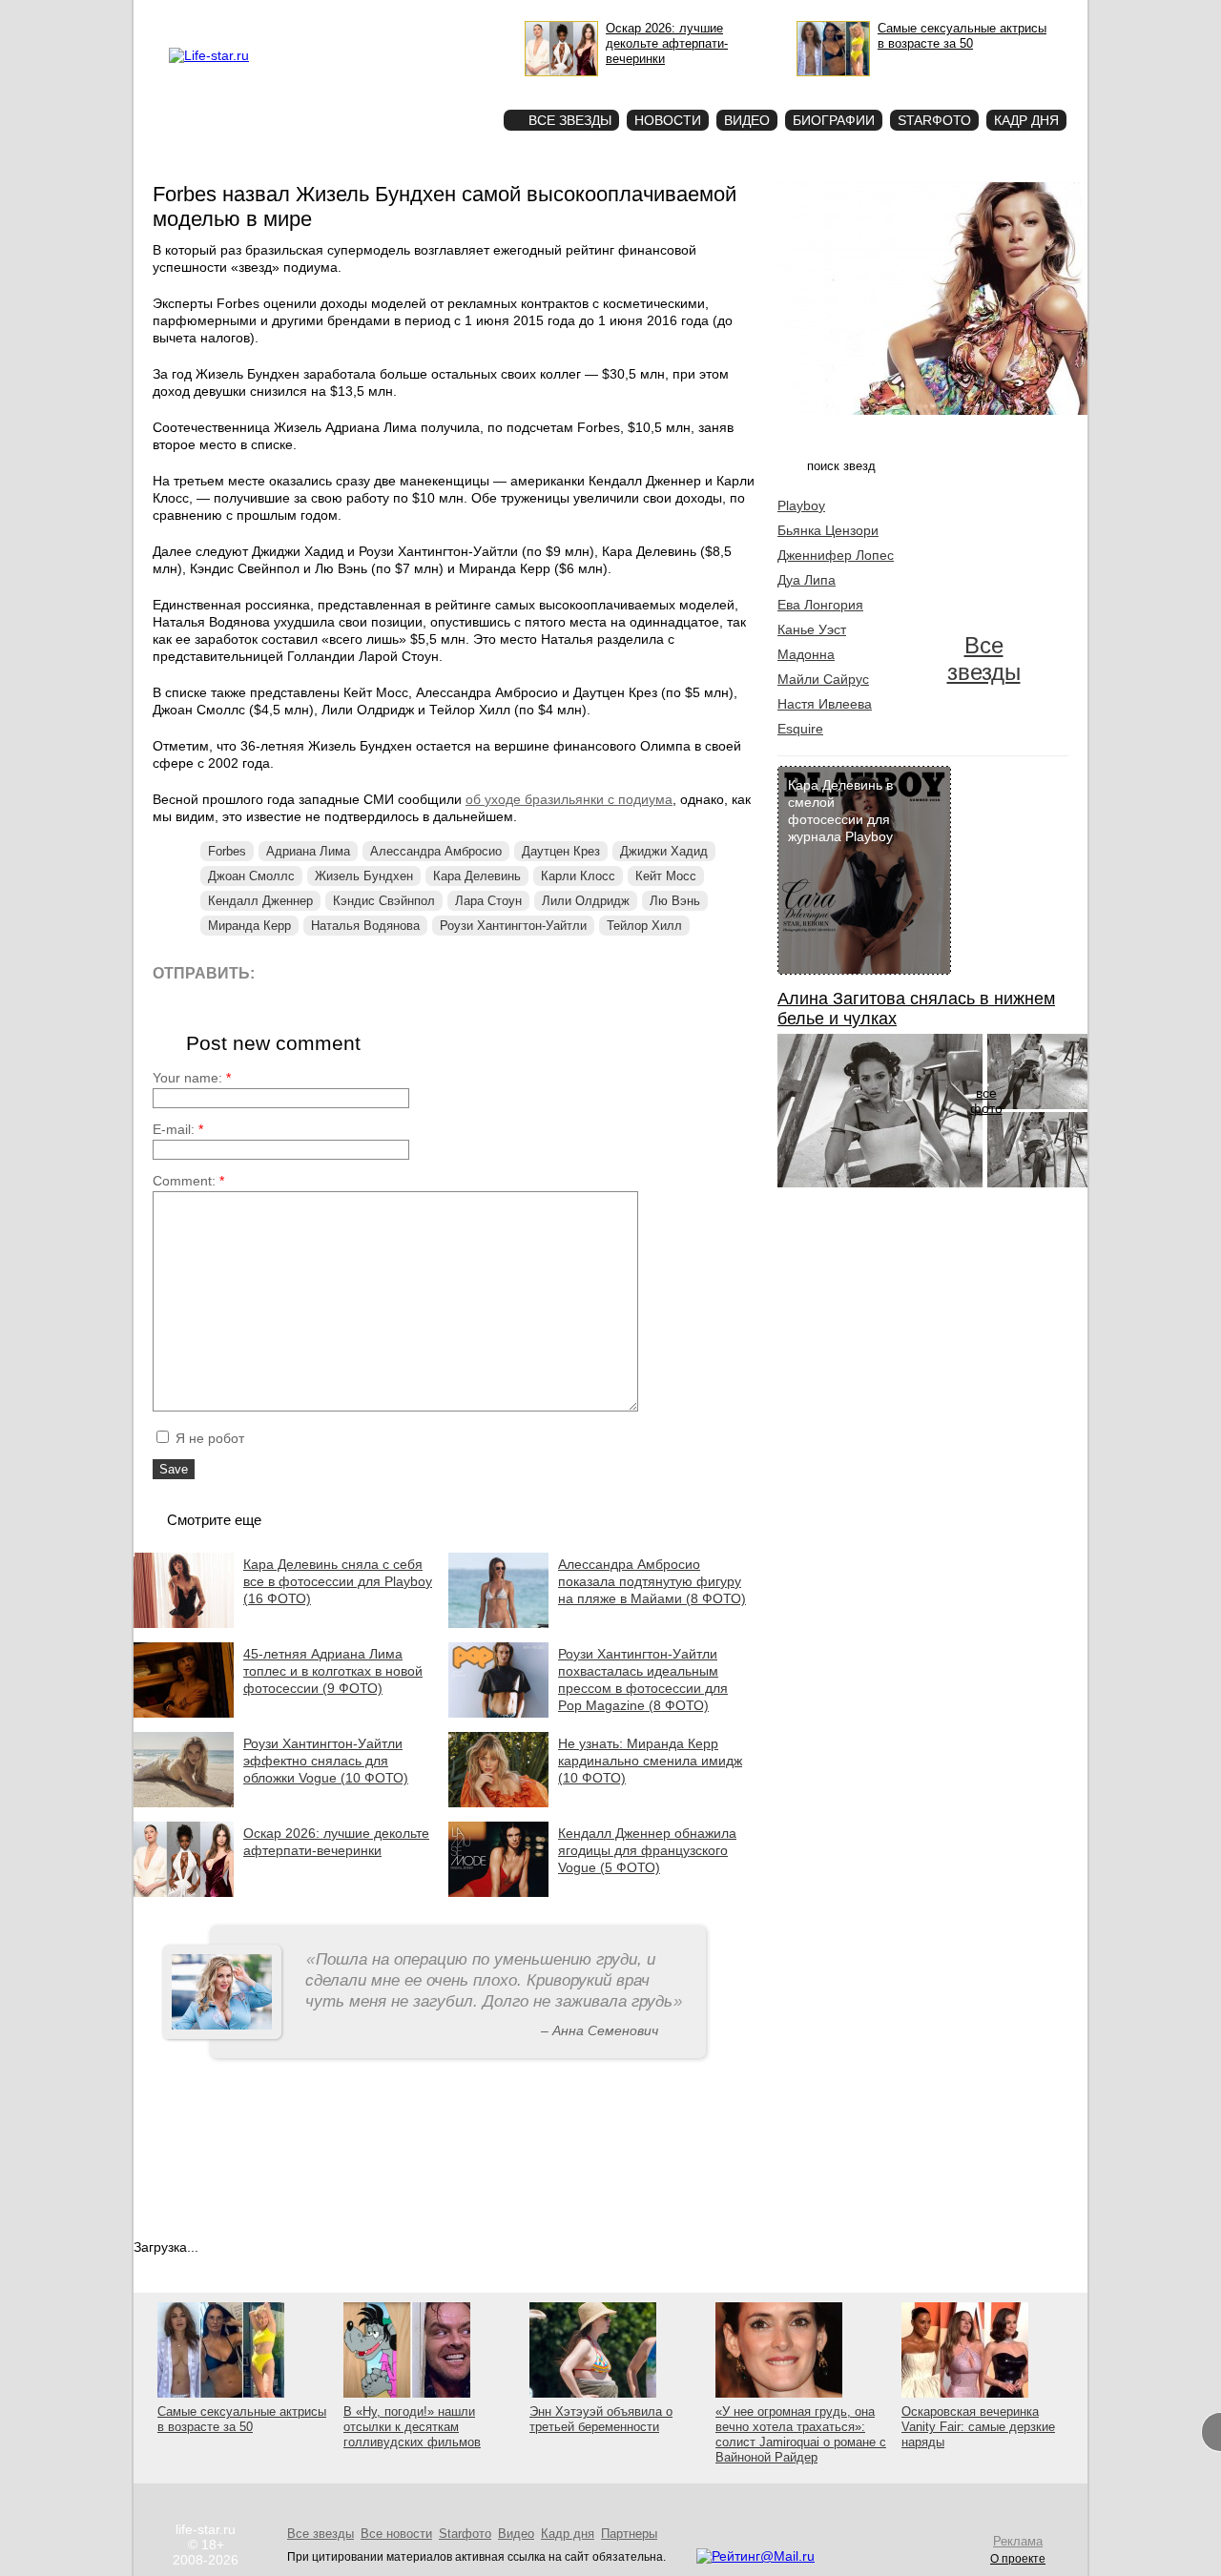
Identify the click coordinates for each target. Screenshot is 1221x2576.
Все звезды (984, 659)
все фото (986, 1101)
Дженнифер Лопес (836, 555)
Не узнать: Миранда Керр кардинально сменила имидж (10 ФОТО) (650, 1761)
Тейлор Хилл (644, 926)
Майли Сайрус (823, 679)
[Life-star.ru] (209, 55)
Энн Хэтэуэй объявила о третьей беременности (601, 2419)
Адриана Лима (308, 851)
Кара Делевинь (477, 876)
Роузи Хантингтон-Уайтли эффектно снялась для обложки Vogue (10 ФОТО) (326, 1761)
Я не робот (208, 1438)
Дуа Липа (807, 580)
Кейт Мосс (666, 876)
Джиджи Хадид (664, 851)
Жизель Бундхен (364, 876)
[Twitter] (367, 972)
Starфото (433, 86)
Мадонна (806, 654)
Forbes (227, 851)
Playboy (801, 505)
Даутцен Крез (561, 851)
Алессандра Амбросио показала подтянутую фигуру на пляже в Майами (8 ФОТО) (652, 1581)
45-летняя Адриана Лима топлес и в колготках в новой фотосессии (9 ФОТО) (333, 1671)
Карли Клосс (578, 876)
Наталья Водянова (365, 926)
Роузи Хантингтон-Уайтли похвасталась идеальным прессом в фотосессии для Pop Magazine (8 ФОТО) (643, 1680)
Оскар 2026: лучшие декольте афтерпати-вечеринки (336, 1842)
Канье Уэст (812, 629)
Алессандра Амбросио (436, 851)
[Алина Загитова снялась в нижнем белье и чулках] (880, 1183)
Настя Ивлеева (825, 704)
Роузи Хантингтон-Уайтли (513, 926)
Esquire (800, 729)
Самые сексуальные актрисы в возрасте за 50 (242, 2419)
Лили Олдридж (586, 901)
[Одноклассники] (410, 972)
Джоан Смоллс (251, 876)
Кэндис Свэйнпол (384, 901)
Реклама (343, 15)
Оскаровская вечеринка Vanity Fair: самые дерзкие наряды (978, 2427)
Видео (747, 120)
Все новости (396, 2534)
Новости (668, 120)
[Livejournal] (281, 972)
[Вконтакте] (324, 972)
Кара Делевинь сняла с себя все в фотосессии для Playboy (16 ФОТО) (338, 1581)
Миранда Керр (249, 926)
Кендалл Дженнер (260, 901)
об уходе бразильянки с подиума (569, 799)
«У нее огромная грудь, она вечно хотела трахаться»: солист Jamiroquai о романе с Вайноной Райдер (801, 2434)
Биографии (834, 120)
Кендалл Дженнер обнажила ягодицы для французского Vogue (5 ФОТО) (647, 1850)
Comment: (188, 1181)
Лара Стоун (488, 901)
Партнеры (629, 2534)
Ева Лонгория (820, 605)
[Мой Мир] (453, 972)
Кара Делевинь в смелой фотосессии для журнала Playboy (840, 811)
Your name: (192, 1078)
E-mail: (178, 1129)
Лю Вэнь (675, 901)
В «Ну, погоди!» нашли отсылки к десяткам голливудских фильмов (412, 2427)
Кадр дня (1026, 120)
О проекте (289, 15)
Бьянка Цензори (828, 530)
